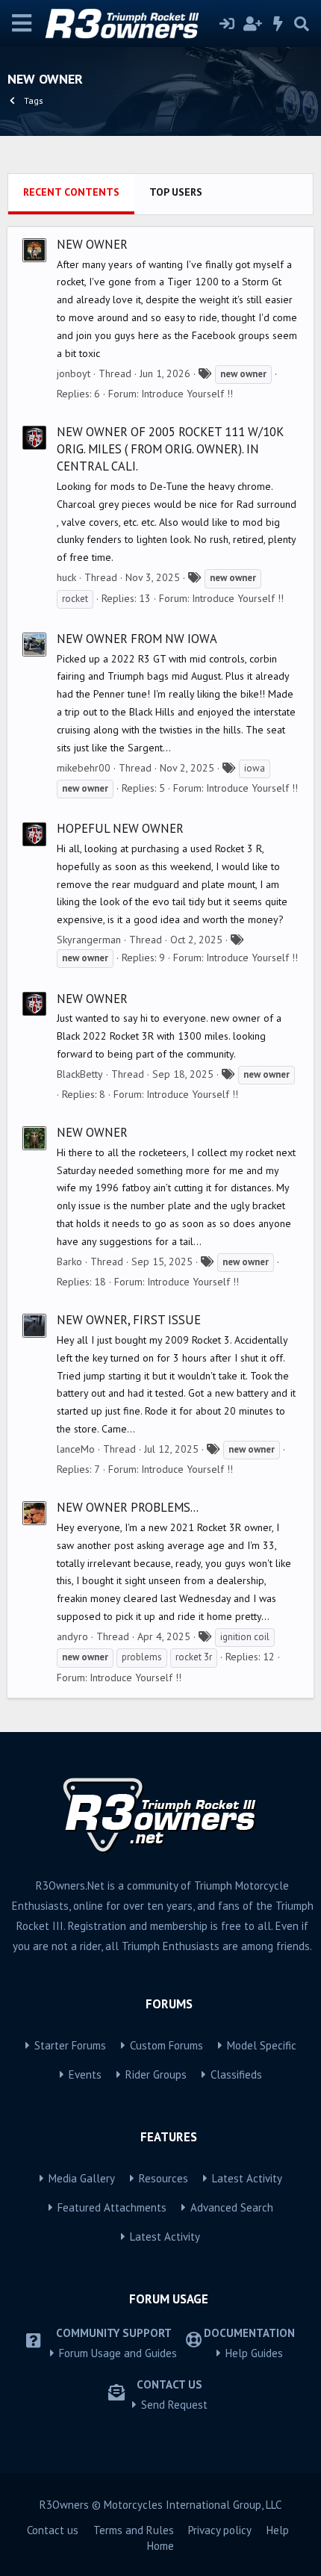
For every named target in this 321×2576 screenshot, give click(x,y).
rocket (75, 599)
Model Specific (262, 2045)
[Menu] (22, 24)
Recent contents (71, 192)
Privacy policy (220, 2530)
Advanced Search (232, 2207)
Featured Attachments (112, 2207)
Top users (176, 192)
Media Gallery (82, 2178)
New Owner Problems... (128, 1507)
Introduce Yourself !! (187, 394)
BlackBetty (80, 1074)
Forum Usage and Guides (118, 2353)
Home (160, 2546)
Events (85, 2074)
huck (66, 577)
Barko (69, 1261)
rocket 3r (194, 1657)
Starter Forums (70, 2045)
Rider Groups (156, 2074)
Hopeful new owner (120, 828)
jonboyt (74, 373)
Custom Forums (166, 2045)
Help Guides (254, 2353)
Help (278, 2530)
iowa (255, 768)
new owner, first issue (129, 1320)
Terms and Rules (134, 2530)
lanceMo (76, 1449)
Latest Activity (247, 2178)
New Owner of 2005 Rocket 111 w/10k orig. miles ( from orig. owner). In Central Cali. (170, 449)
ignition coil (245, 1637)
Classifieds (236, 2074)
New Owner (92, 999)
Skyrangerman (89, 940)
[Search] (302, 24)
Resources (163, 2178)
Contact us (53, 2530)
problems (142, 1657)
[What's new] (278, 24)
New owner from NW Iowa (137, 639)
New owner (92, 244)
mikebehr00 (84, 768)
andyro (72, 1636)
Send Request (174, 2405)
